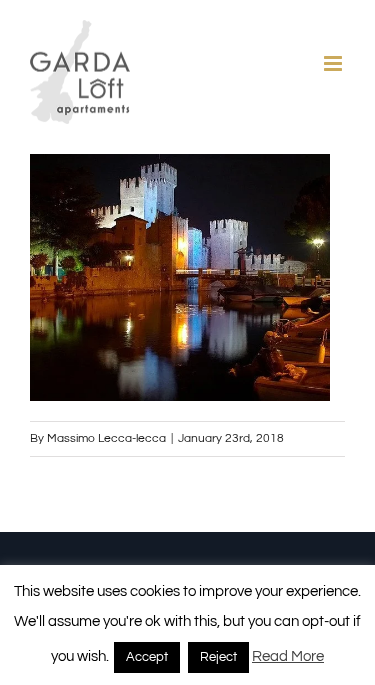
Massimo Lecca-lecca (106, 438)
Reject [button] (218, 657)
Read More (288, 656)
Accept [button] (147, 657)
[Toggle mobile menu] (334, 63)
